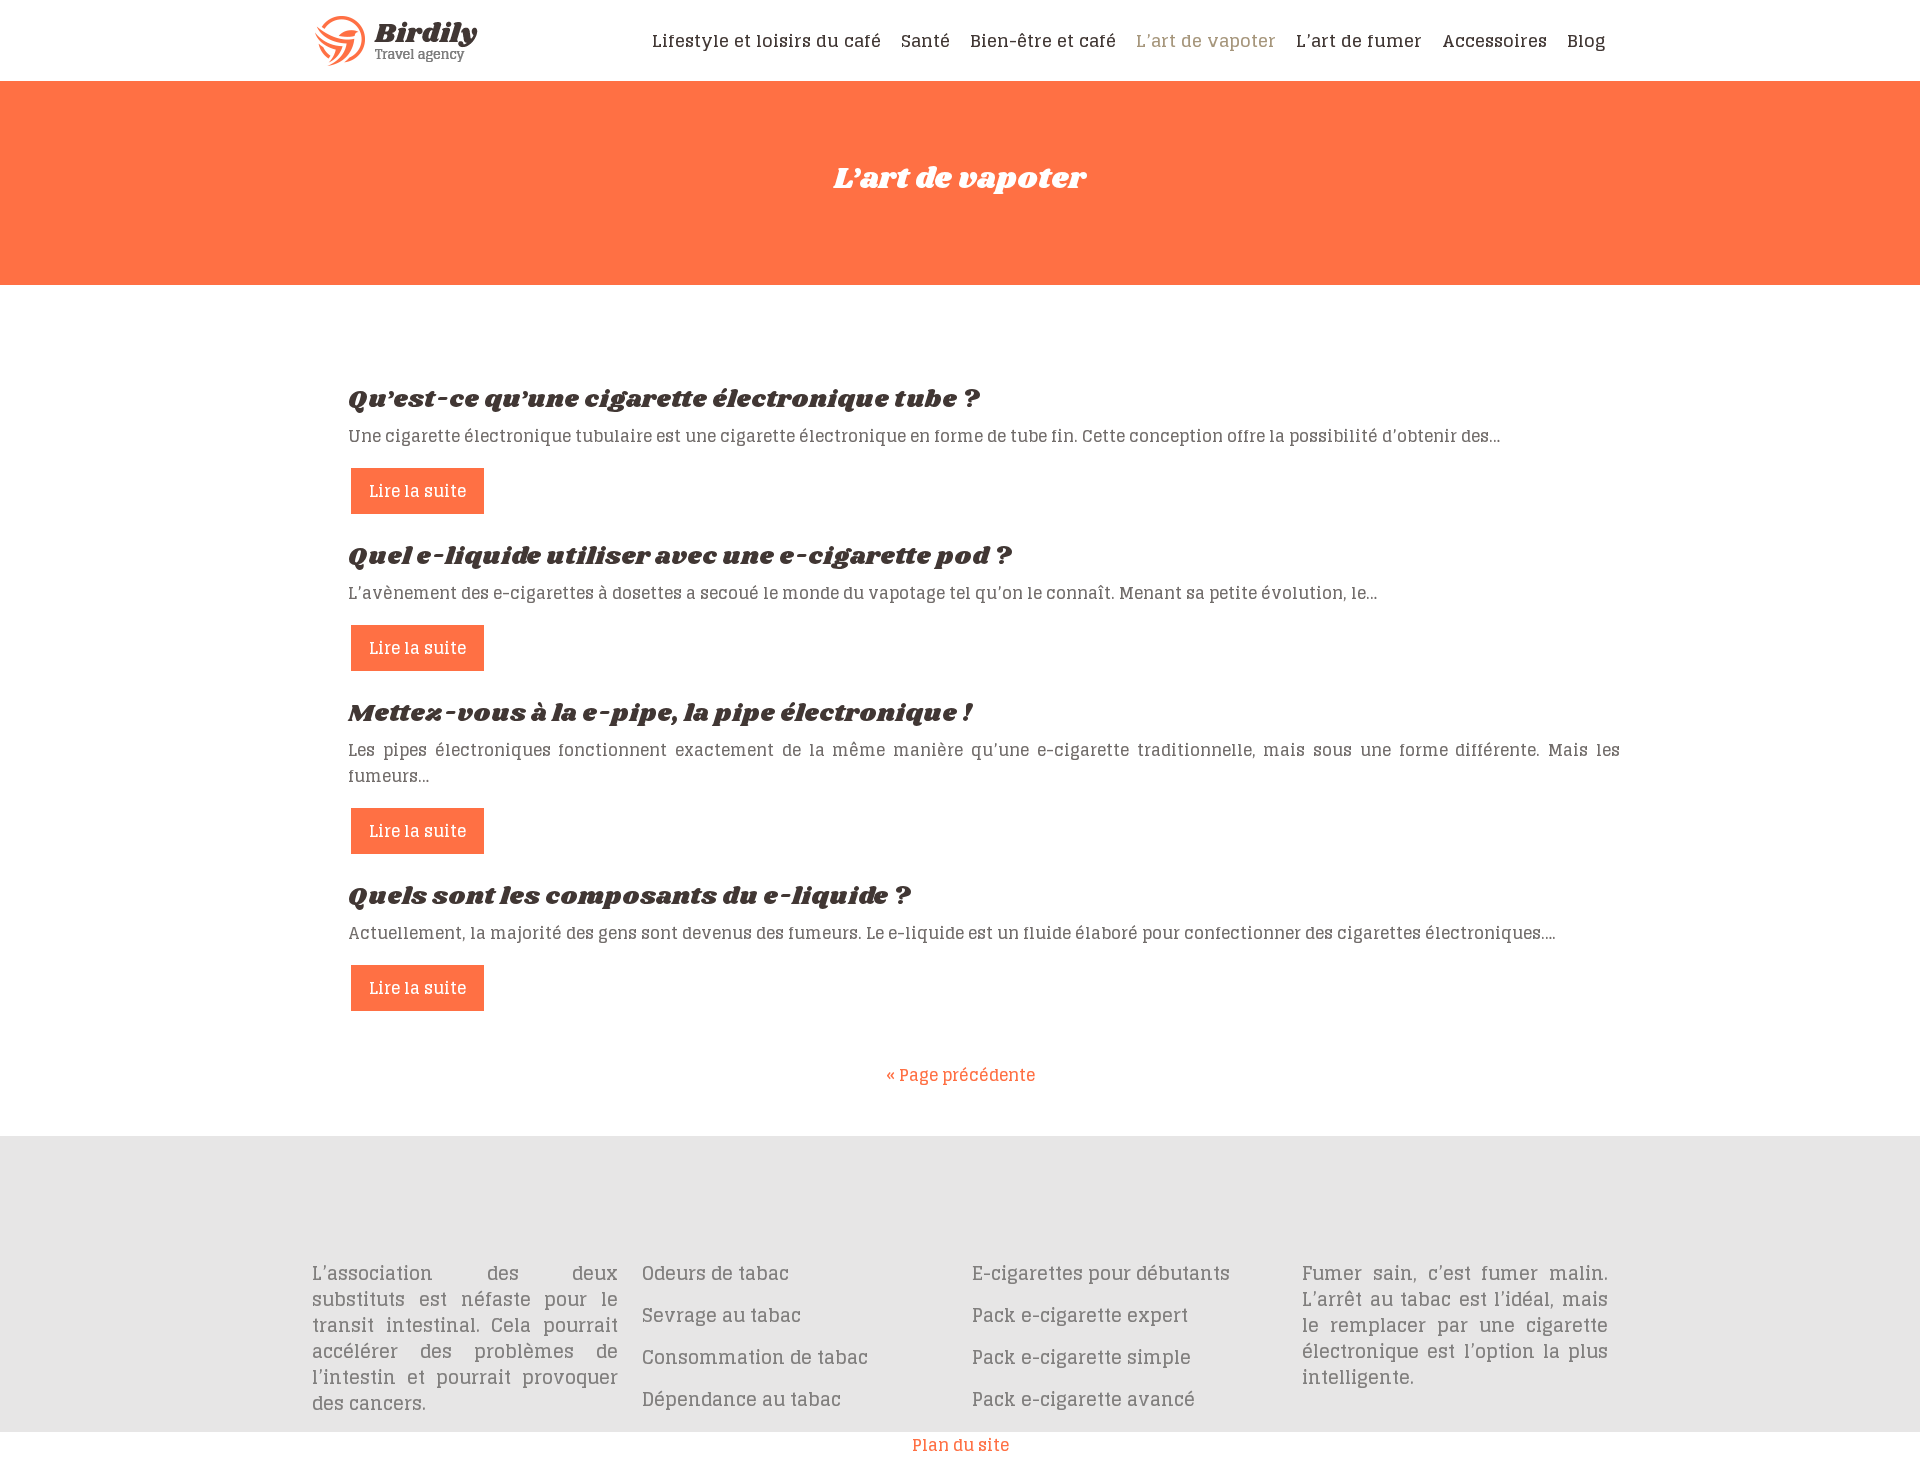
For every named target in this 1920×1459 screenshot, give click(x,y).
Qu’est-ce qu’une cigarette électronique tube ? (663, 399)
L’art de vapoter (1206, 40)
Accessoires (1494, 40)
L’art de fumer (1359, 40)
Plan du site (960, 1445)
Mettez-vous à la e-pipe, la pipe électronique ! (660, 713)
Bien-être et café (1043, 40)
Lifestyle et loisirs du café (766, 40)
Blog (1586, 40)
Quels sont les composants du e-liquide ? (629, 896)
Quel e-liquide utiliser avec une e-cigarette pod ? (679, 556)
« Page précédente (960, 1075)
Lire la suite (417, 491)
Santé (925, 40)
